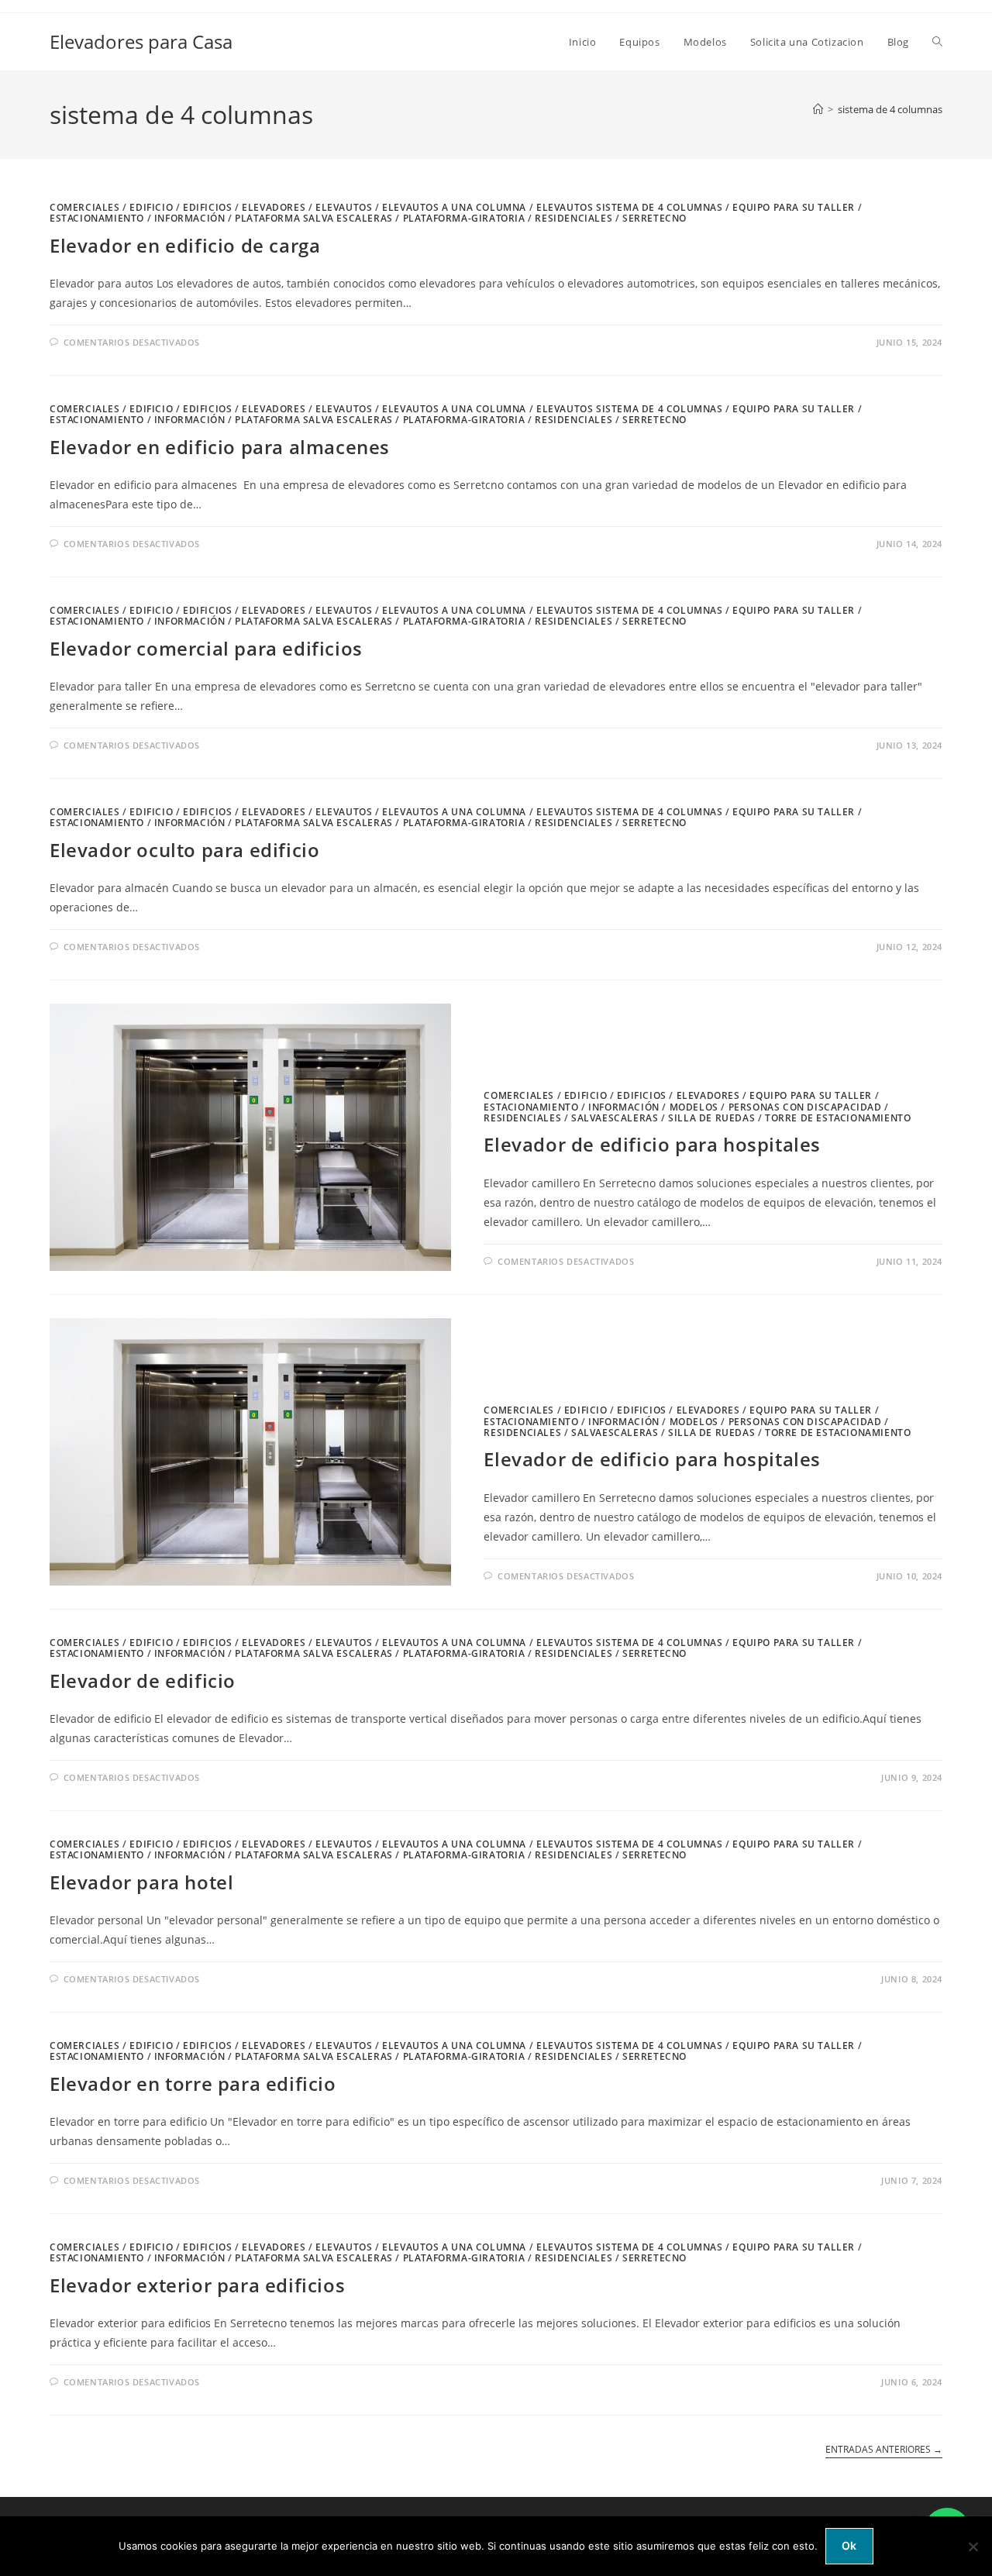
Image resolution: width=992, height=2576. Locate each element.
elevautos (344, 207)
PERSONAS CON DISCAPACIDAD (805, 1107)
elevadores (274, 207)
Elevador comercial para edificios (206, 648)
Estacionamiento (97, 218)
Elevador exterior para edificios (197, 2285)
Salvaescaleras (615, 1118)
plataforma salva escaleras (314, 218)
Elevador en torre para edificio (193, 2084)
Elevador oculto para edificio (184, 850)
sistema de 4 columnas (890, 109)
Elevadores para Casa (141, 41)
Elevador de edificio (143, 1681)
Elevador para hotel (141, 1882)
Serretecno (654, 218)
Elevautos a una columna (454, 207)
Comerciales (85, 207)
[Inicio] (818, 109)
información (190, 218)
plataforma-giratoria (464, 218)
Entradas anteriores (884, 2450)
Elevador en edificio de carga (185, 245)
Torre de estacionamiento (838, 1118)
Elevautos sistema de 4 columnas (630, 207)
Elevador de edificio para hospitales (652, 1144)
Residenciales (573, 218)
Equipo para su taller (794, 207)
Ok (849, 2545)
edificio (151, 207)
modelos (694, 1107)
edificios (207, 207)
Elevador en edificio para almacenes (220, 447)
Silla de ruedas (711, 1118)
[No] (973, 2547)
